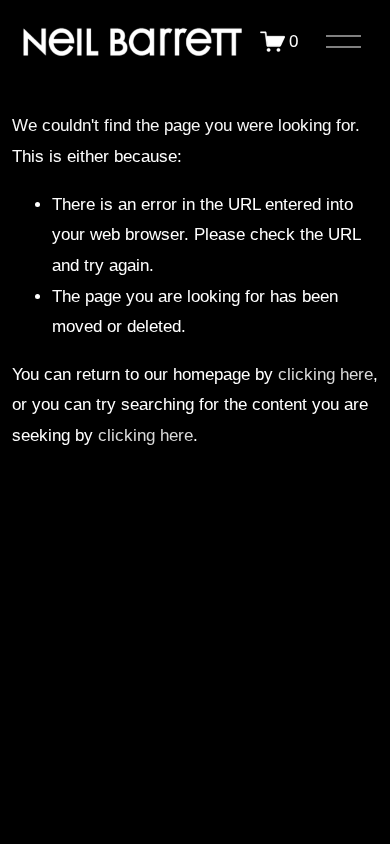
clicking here (325, 374)
